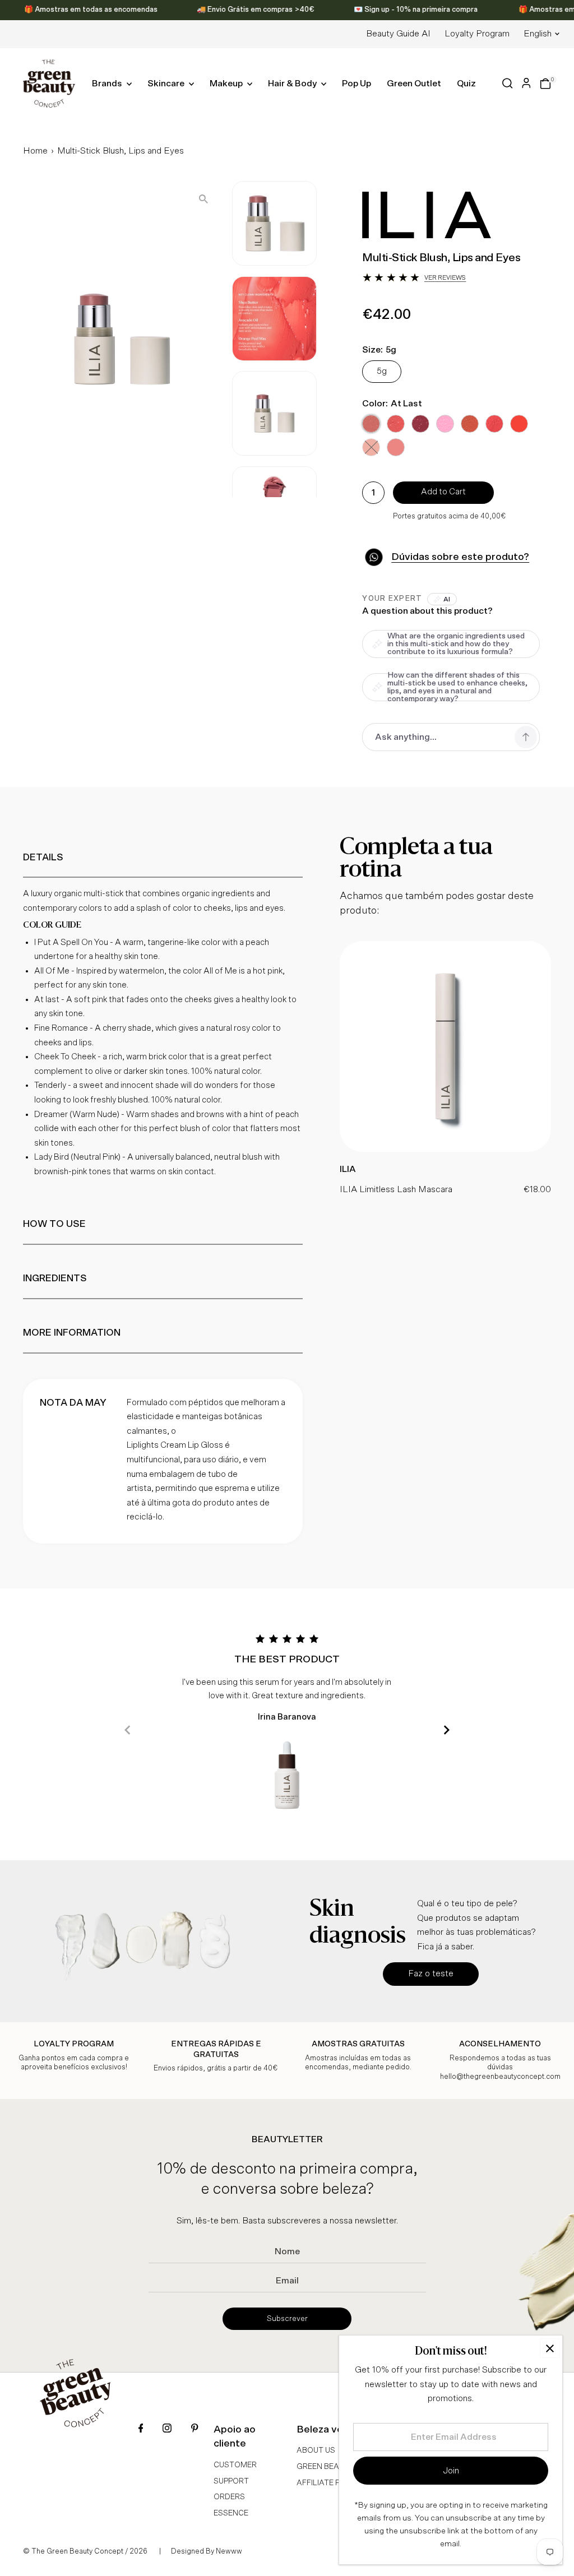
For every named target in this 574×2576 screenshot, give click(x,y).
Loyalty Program (477, 34)
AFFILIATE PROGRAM (335, 2483)
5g (382, 371)
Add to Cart (443, 492)
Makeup (227, 84)
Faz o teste (431, 1973)
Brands (108, 84)
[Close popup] (550, 2348)
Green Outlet (414, 84)
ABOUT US (316, 2450)
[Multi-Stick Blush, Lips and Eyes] (445, 1149)
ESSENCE (231, 2513)
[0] (545, 84)
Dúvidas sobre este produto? (460, 557)
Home (35, 151)
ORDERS (229, 2497)
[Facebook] (141, 2429)
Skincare (167, 84)
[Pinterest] (195, 2429)
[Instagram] (167, 2429)
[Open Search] (508, 83)
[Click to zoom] (203, 199)
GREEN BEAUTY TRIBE (337, 2467)
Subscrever (287, 2319)
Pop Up (357, 84)
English (538, 34)
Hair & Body (293, 84)
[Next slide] (446, 1730)
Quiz (466, 84)
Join (451, 2471)
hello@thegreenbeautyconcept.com (500, 2077)
